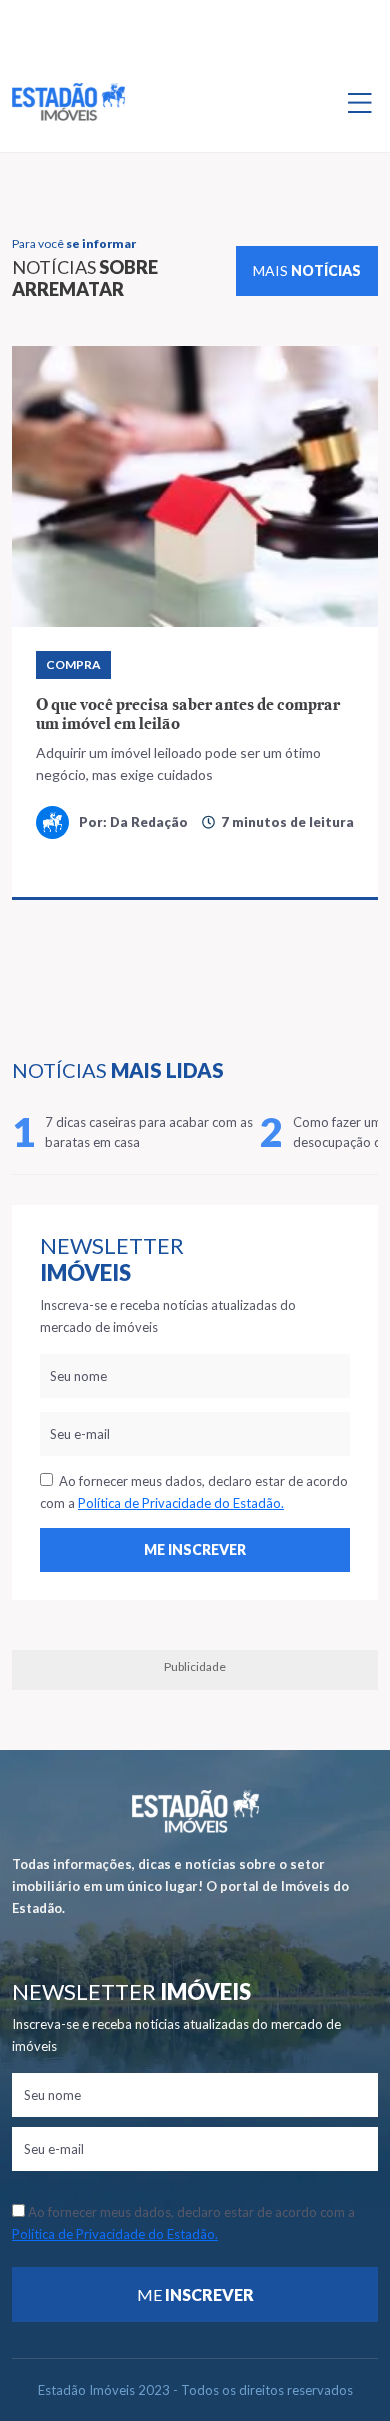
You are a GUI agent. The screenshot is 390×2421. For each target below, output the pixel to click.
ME (195, 2294)
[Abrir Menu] (360, 102)
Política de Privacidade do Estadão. (181, 1503)
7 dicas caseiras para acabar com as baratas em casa (149, 1132)
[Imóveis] (195, 1811)
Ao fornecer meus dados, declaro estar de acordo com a (194, 1492)
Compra (73, 664)
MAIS (307, 270)
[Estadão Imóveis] (68, 102)
